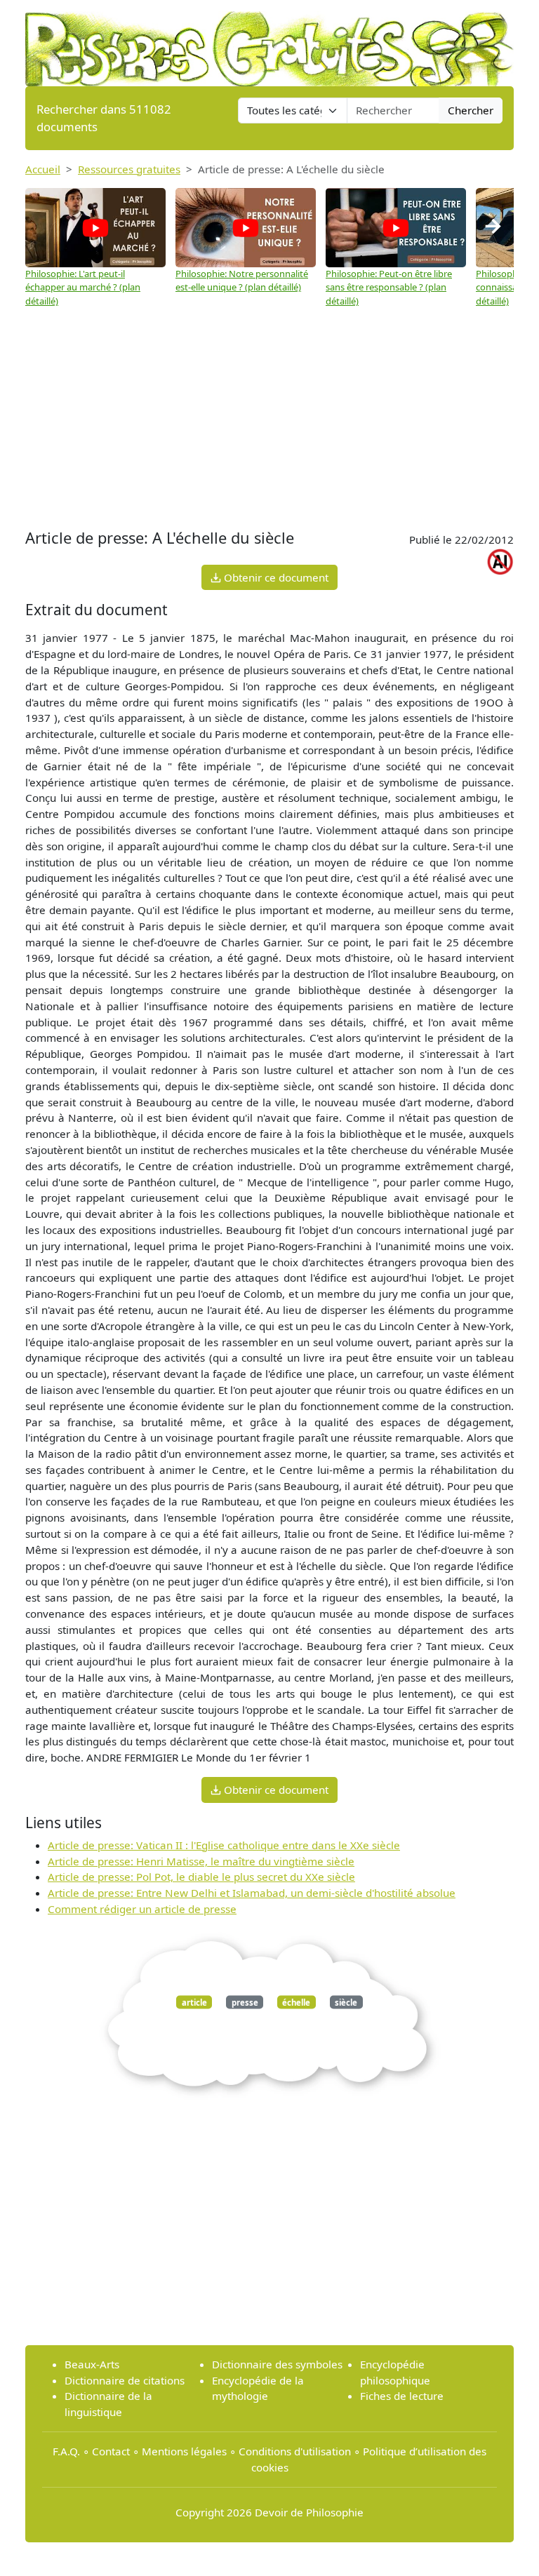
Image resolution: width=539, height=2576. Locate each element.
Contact (111, 2451)
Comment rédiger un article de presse (142, 1909)
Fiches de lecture (402, 2396)
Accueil (43, 169)
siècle (346, 2002)
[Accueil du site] (269, 42)
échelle (296, 2002)
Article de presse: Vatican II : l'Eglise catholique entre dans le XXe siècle (224, 1845)
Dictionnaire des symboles (277, 2364)
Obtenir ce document (275, 577)
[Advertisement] (269, 413)
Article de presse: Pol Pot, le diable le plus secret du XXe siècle (201, 1877)
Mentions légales (184, 2451)
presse (245, 2002)
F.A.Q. (66, 2451)
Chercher (471, 110)
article (194, 2002)
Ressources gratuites (129, 169)
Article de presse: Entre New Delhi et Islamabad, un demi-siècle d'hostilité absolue (252, 1893)
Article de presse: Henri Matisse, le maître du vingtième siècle (201, 1861)
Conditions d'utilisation (295, 2451)
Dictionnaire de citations (125, 2380)
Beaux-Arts (92, 2364)
